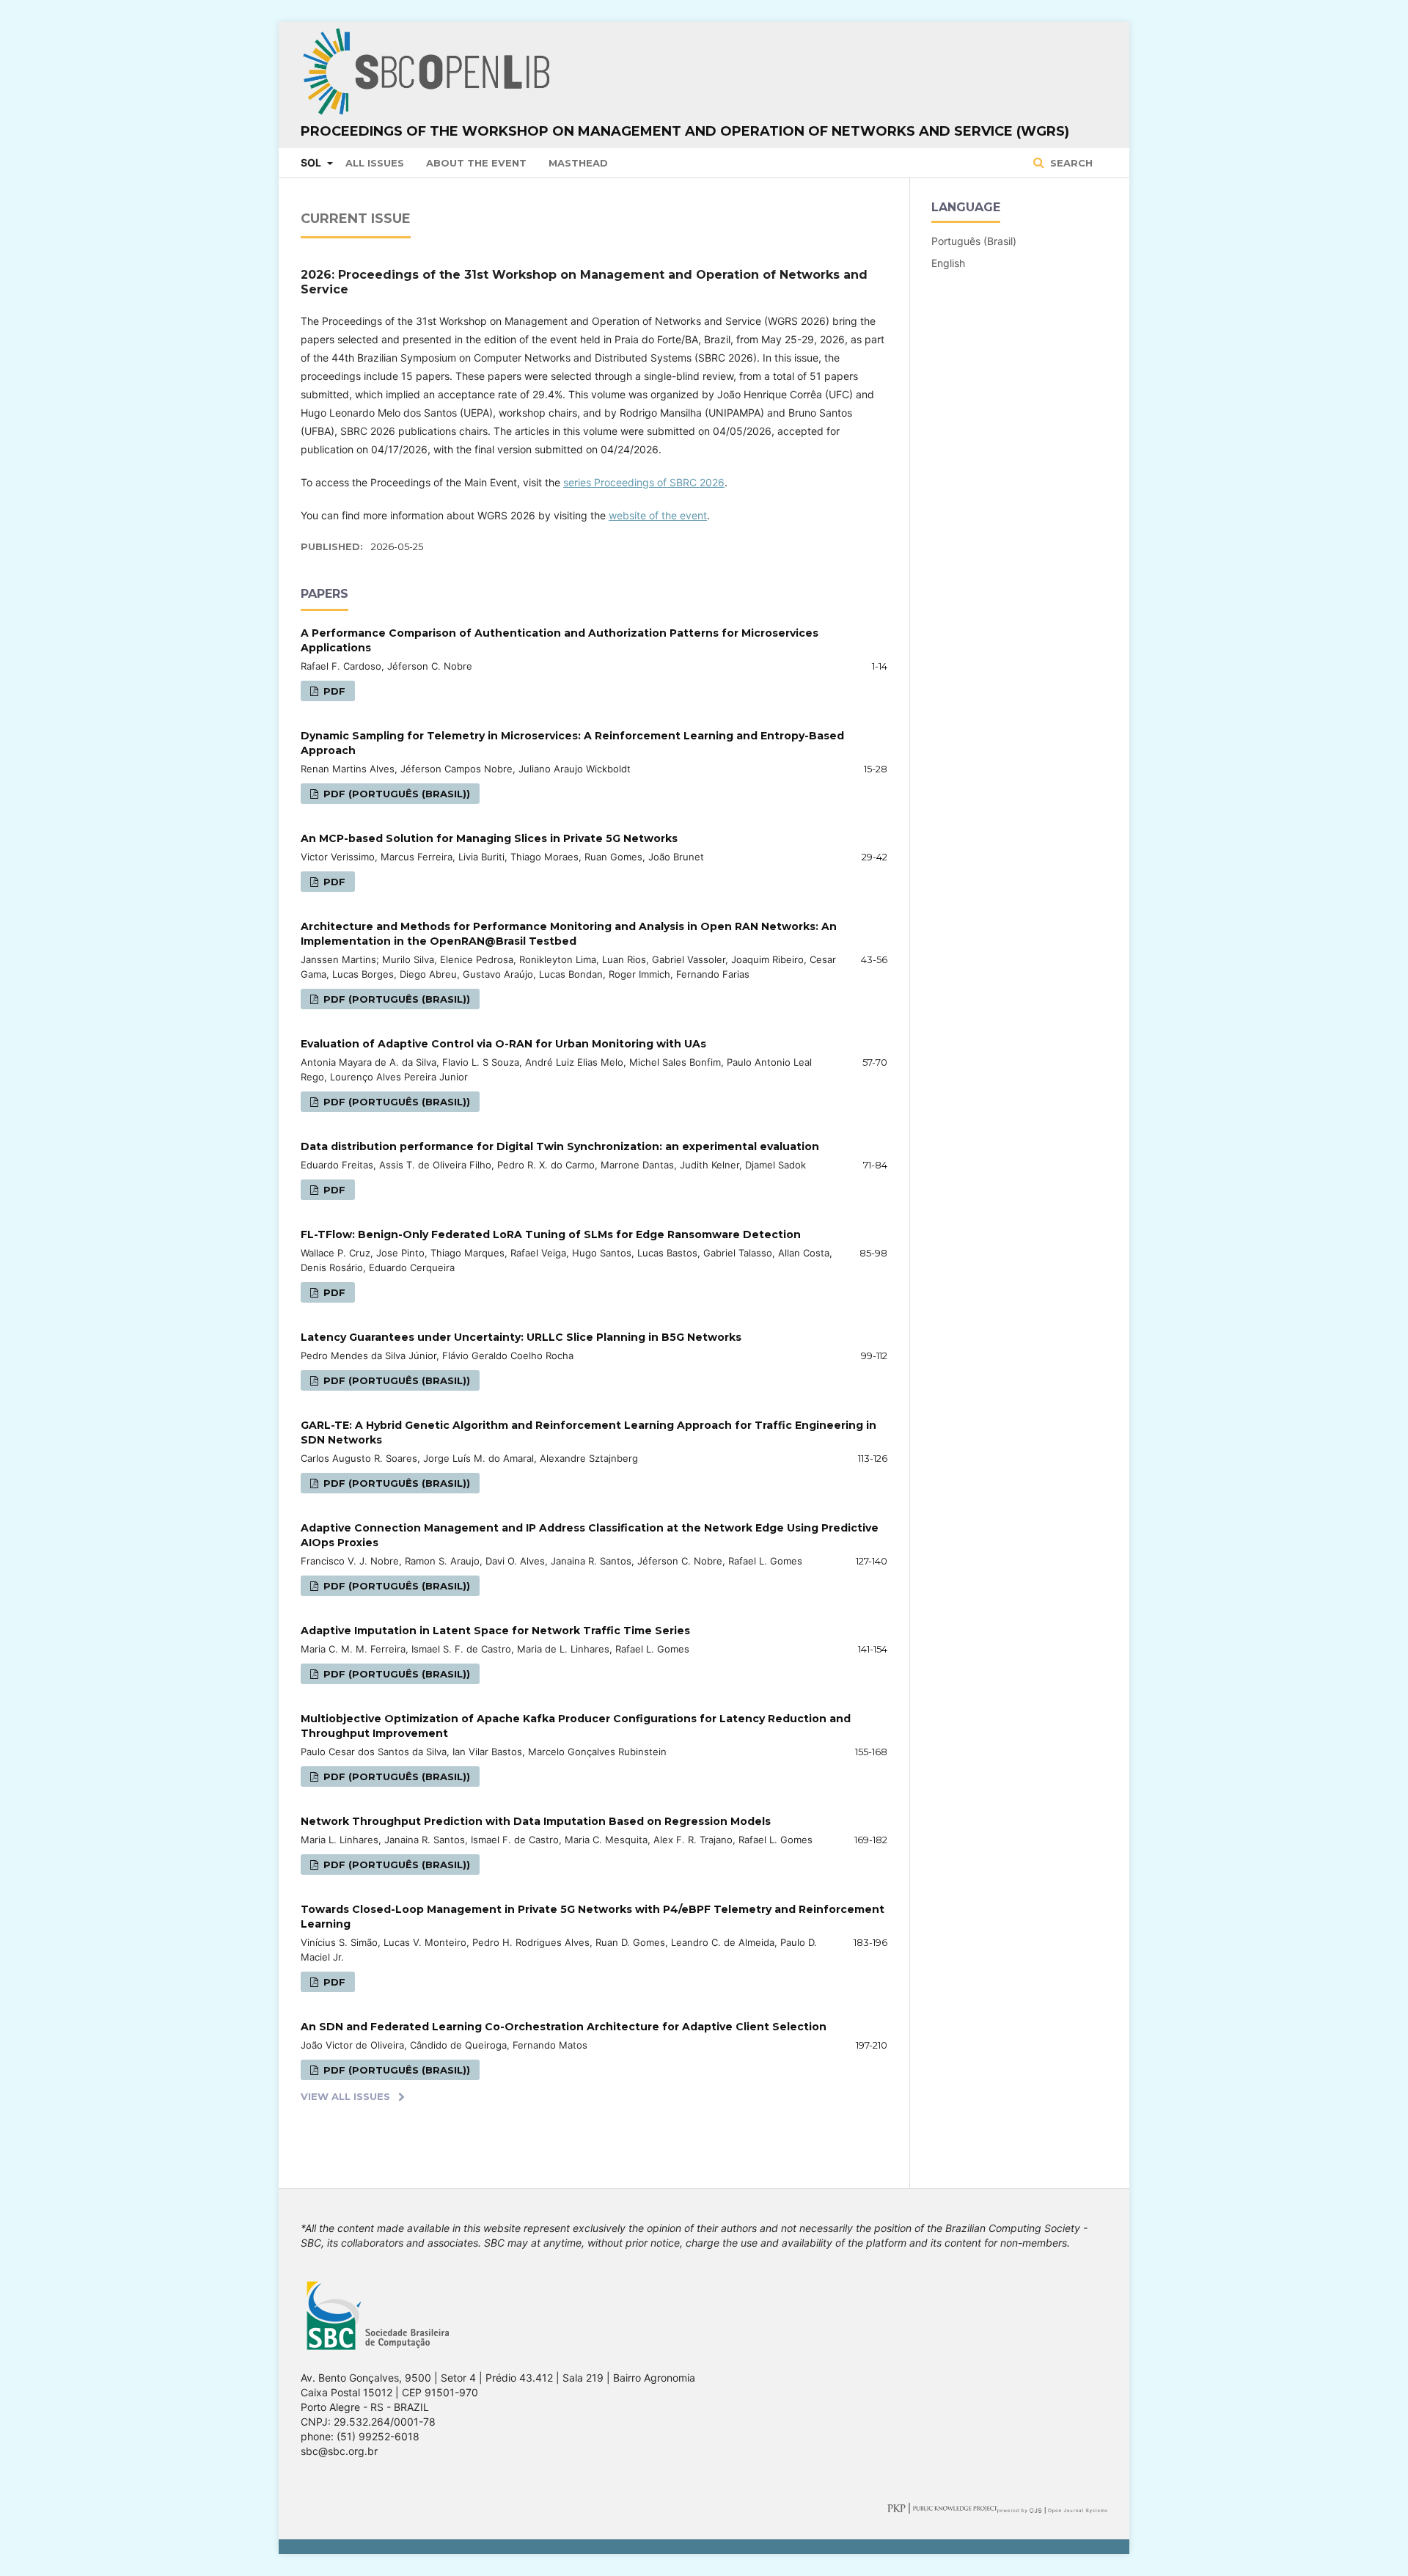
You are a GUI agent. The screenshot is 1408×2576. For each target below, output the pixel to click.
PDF (333, 691)
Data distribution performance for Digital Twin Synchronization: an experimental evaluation (560, 1146)
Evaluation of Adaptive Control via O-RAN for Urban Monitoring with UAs (503, 1044)
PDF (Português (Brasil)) (395, 794)
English (948, 263)
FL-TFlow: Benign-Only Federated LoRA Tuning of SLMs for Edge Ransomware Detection (551, 1234)
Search (1070, 163)
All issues (375, 163)
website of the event (658, 515)
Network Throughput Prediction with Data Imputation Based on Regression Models (536, 1821)
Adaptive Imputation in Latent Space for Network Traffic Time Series (495, 1631)
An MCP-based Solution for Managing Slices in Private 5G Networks (489, 838)
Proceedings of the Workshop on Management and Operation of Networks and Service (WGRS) (685, 131)
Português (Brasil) (974, 241)
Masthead (578, 163)
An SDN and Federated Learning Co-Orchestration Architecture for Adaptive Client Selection (564, 2027)
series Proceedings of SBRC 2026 (644, 482)
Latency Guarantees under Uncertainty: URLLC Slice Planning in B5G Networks (521, 1337)
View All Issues (345, 2096)
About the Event (476, 163)
